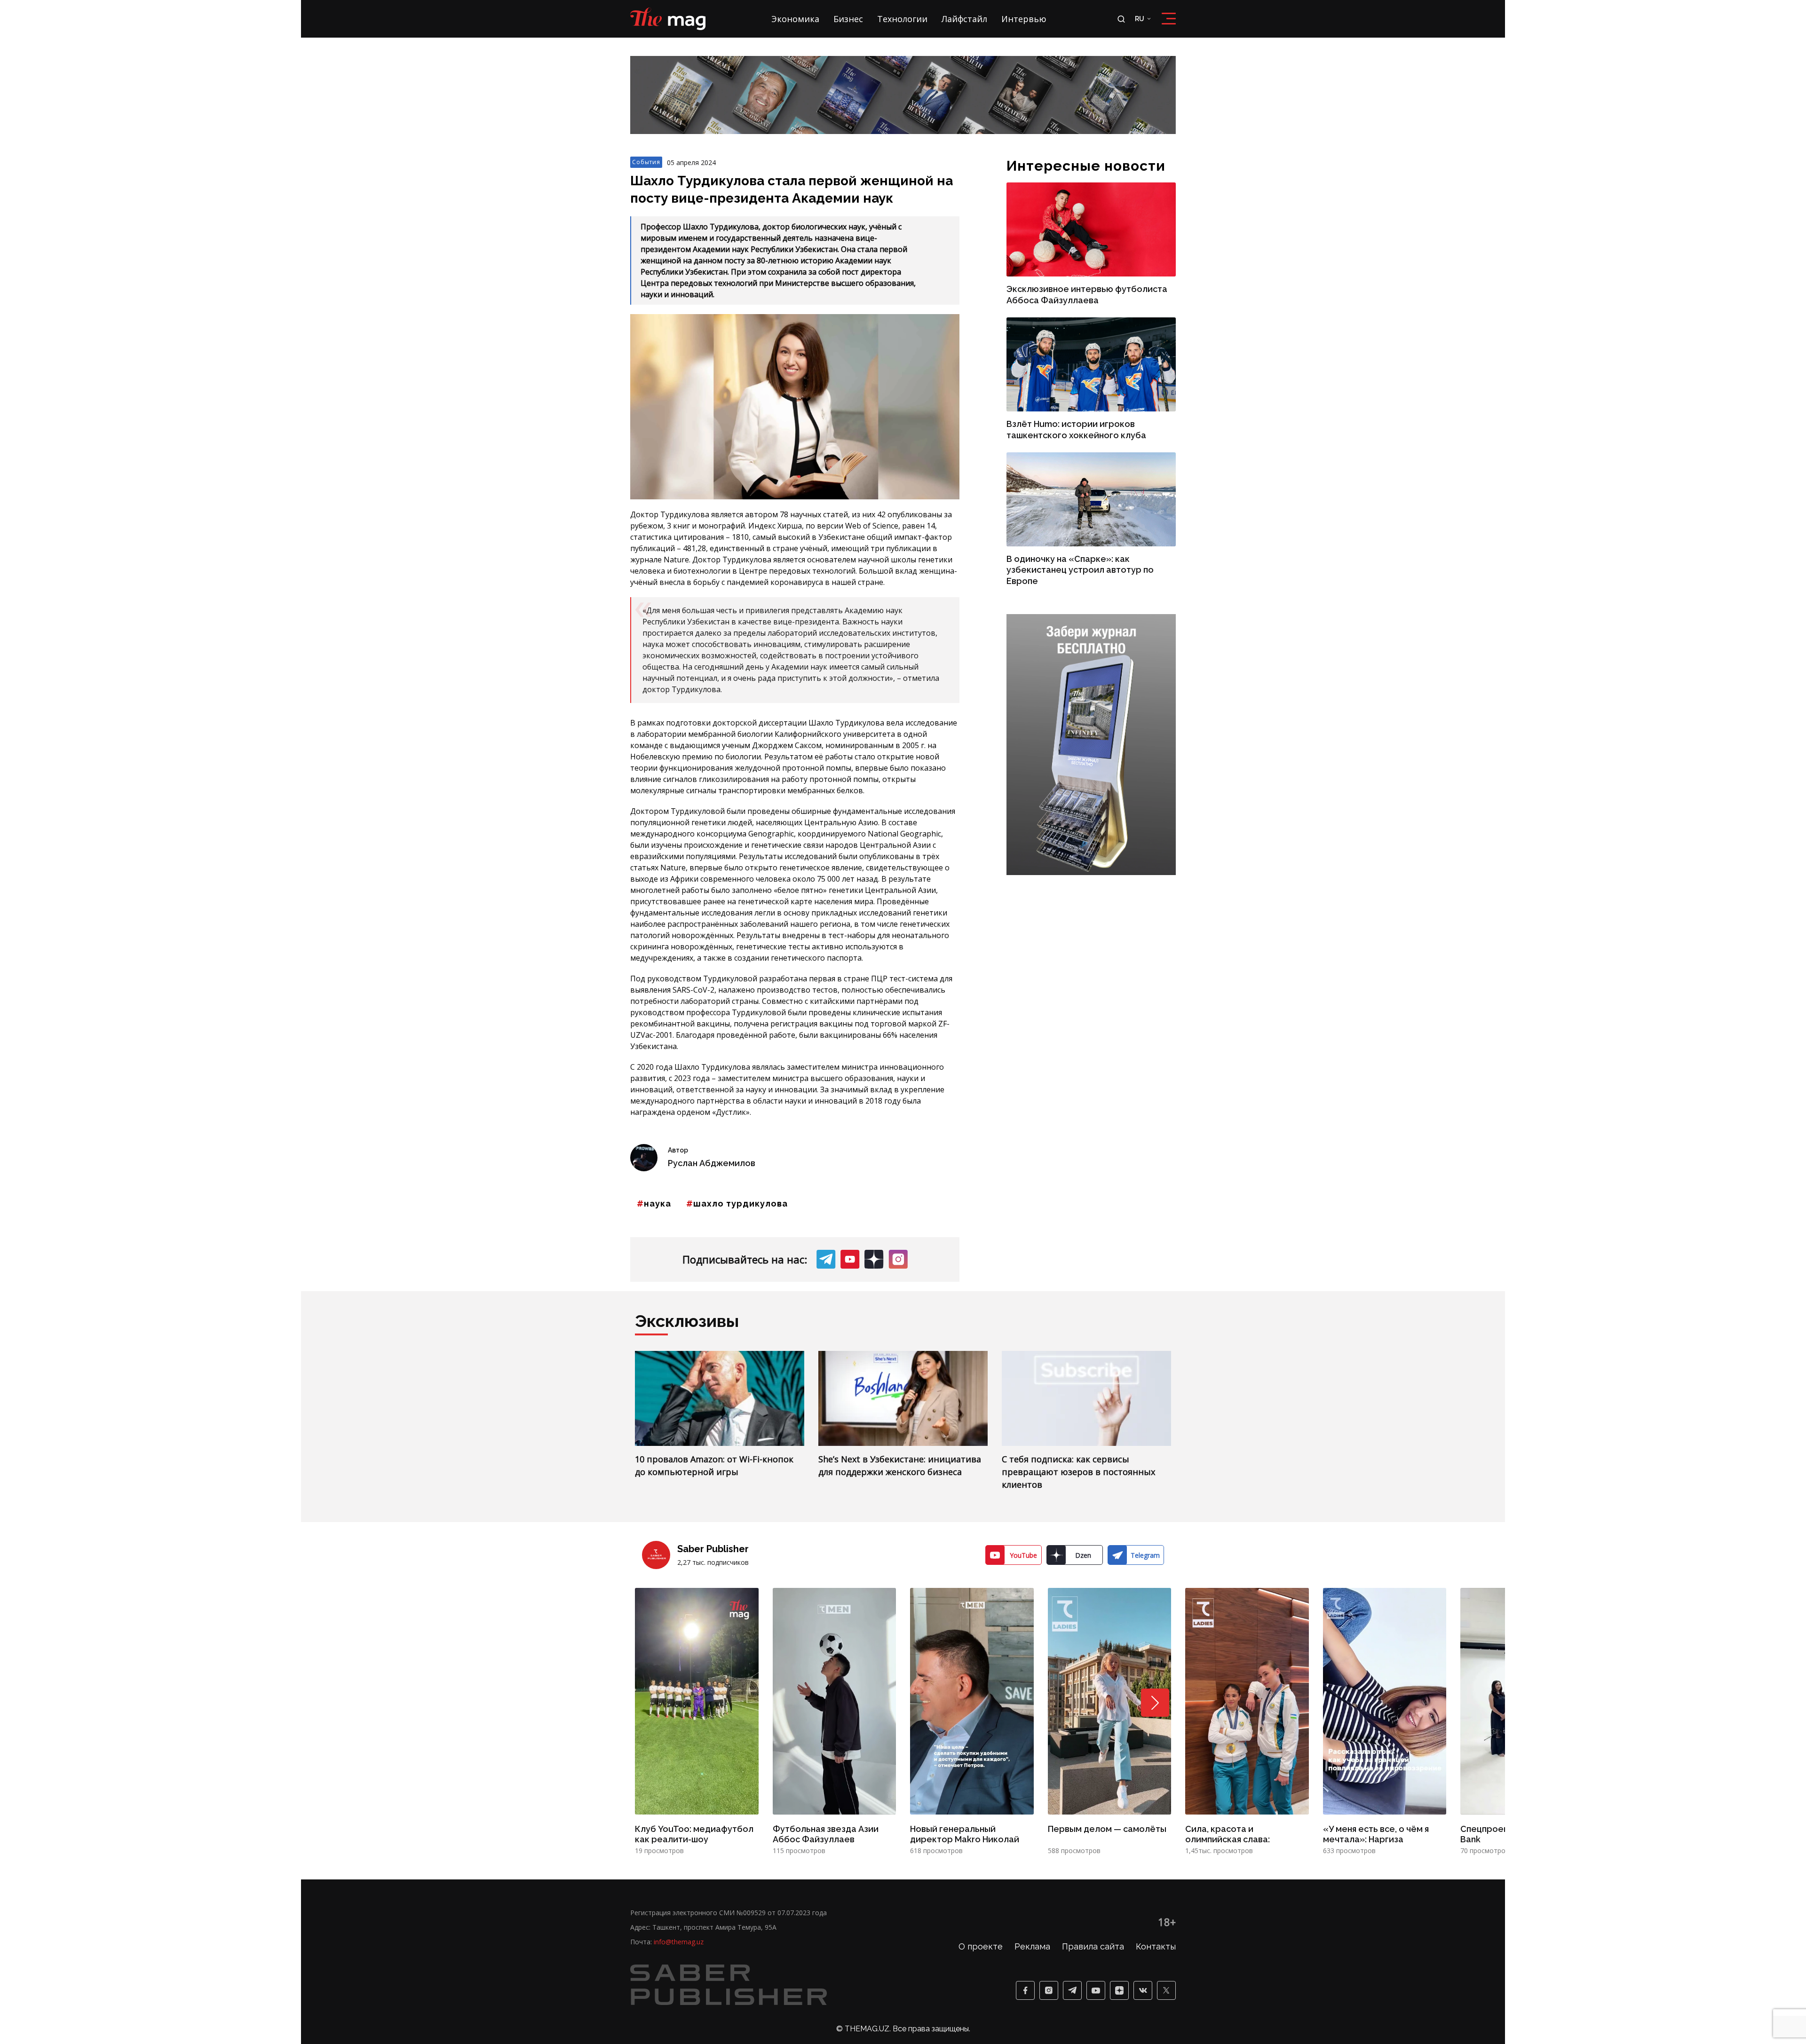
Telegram (1145, 1478)
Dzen (1083, 1478)
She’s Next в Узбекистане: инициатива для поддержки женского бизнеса (900, 1388)
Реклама (1032, 1869)
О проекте (981, 1869)
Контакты (1156, 1869)
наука (657, 1126)
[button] (1155, 1625)
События (646, 84)
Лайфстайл (964, 19)
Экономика (795, 19)
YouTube (1023, 1478)
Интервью (1024, 19)
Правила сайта (1093, 1869)
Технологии (902, 19)
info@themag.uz (679, 1864)
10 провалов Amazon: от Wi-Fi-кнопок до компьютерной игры (714, 1388)
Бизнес (848, 19)
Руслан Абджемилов (712, 1085)
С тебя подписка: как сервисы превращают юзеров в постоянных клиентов (1078, 1394)
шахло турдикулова (741, 1126)
